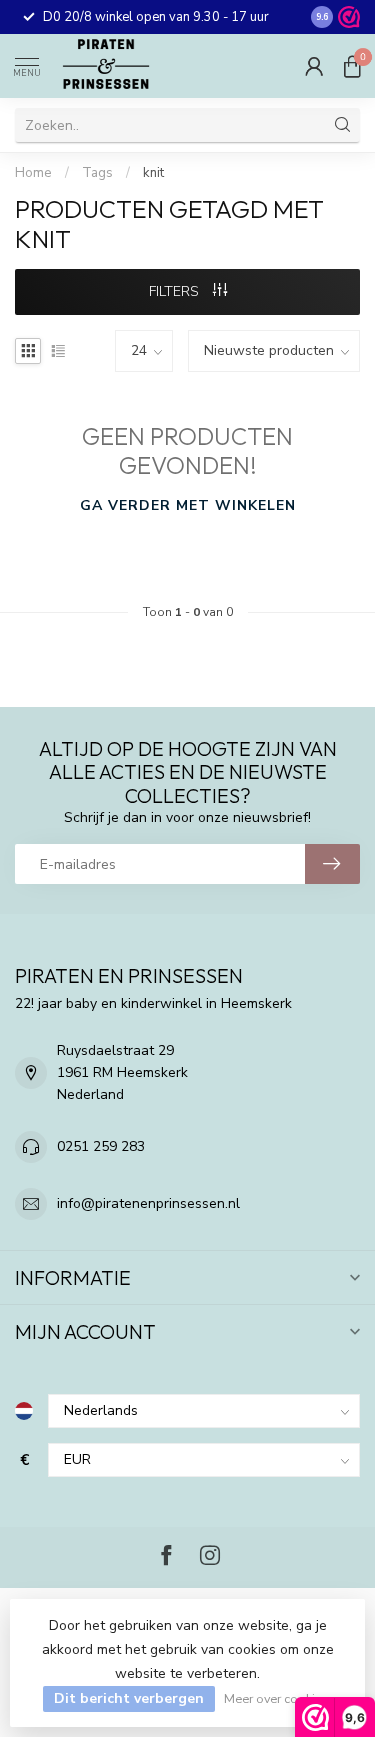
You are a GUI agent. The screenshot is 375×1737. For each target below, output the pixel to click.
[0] (352, 66)
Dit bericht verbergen (129, 1698)
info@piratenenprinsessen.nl (148, 1203)
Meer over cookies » (280, 1698)
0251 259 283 (101, 1146)
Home (33, 173)
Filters (176, 291)
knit (153, 173)
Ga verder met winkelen (188, 505)
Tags (97, 173)
